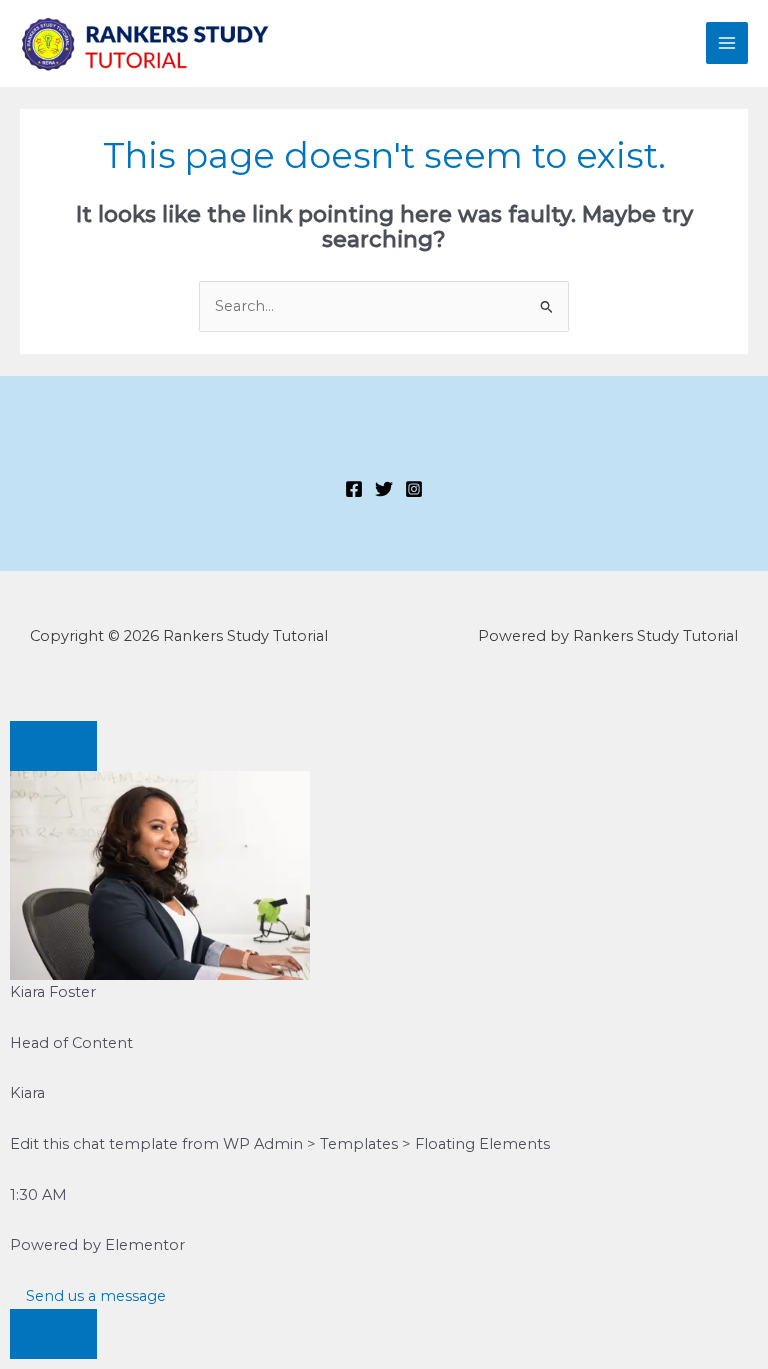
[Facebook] (354, 489)
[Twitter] (384, 489)
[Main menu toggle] (727, 43)
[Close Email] (53, 746)
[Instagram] (414, 489)
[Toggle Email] (53, 1334)
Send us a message (94, 1296)
